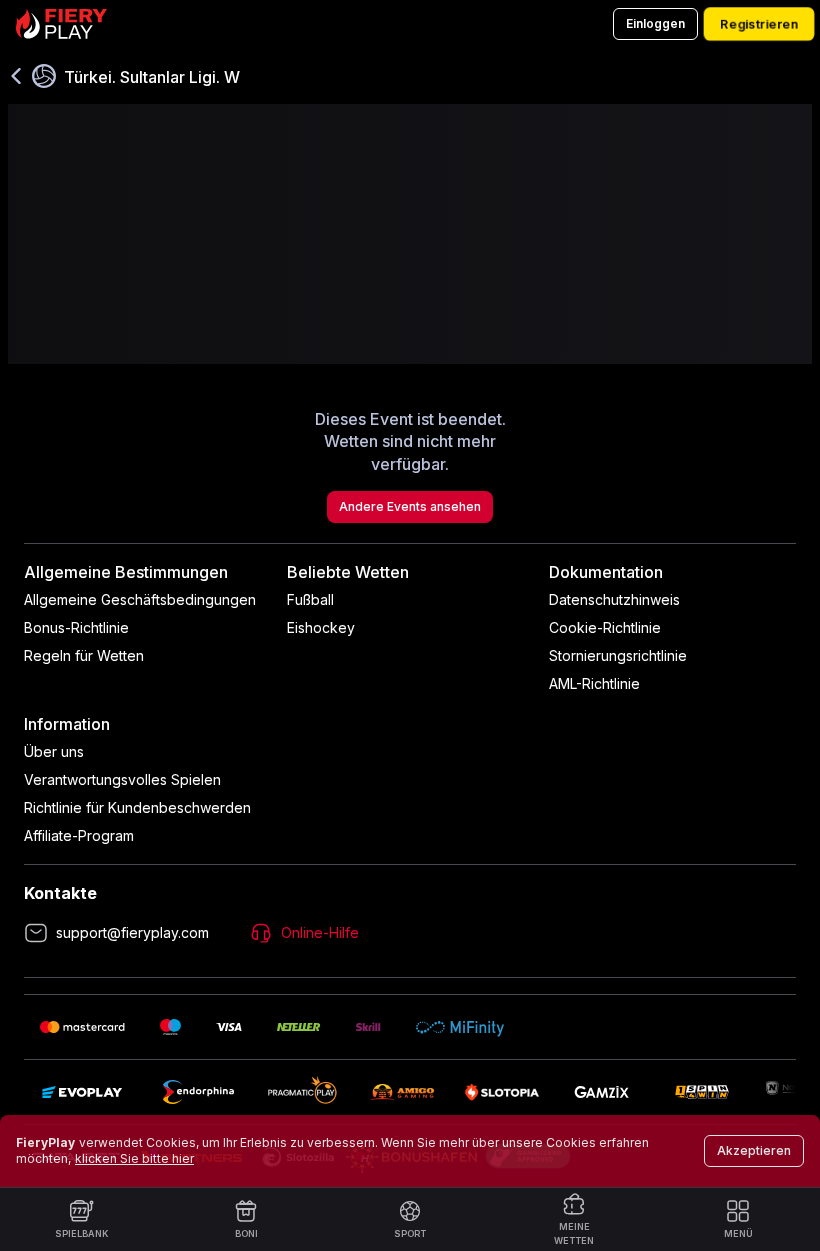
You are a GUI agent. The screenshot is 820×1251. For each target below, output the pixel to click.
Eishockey (321, 627)
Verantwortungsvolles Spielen (122, 779)
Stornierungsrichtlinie (618, 655)
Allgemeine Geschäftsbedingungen (140, 599)
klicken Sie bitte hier (134, 1158)
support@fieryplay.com (132, 932)
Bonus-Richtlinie (76, 627)
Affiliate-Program (79, 835)
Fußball (310, 599)
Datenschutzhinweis (614, 599)
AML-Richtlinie (594, 683)
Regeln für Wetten (84, 655)
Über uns (54, 751)
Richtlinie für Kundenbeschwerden (137, 807)
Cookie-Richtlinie (605, 627)
